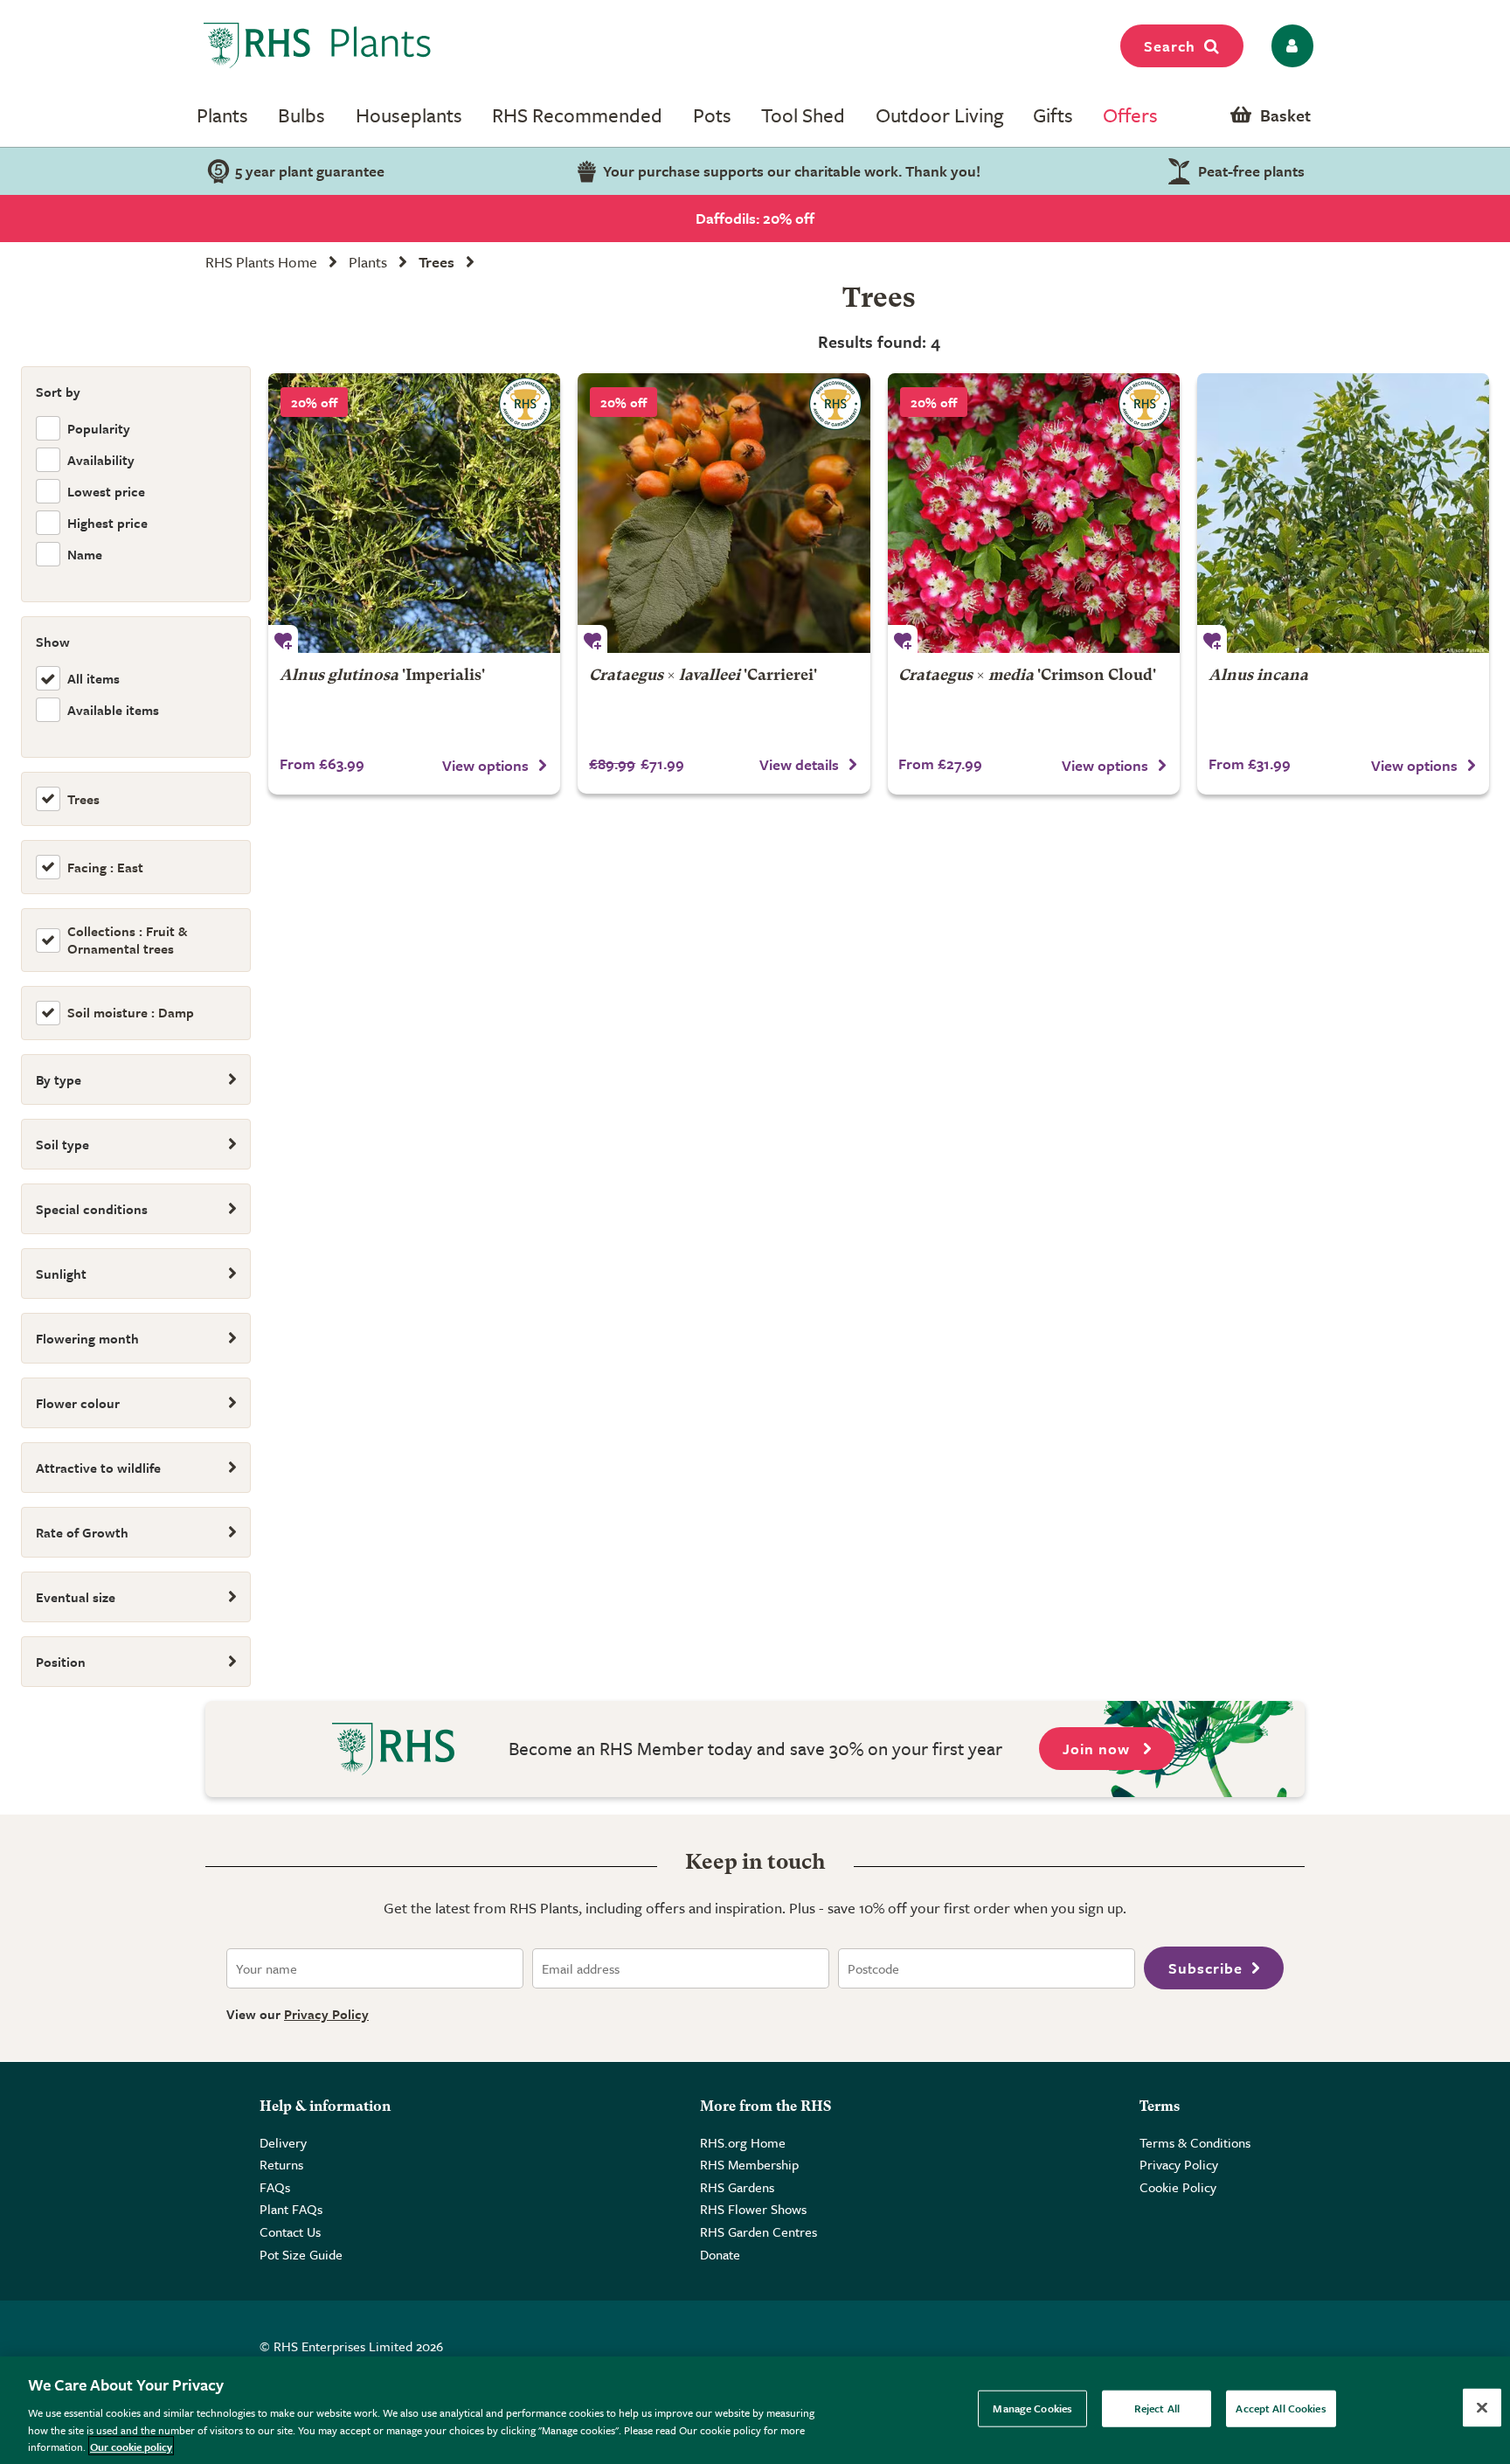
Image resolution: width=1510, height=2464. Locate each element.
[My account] (1289, 46)
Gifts (1053, 115)
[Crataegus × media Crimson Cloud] (1034, 513)
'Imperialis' (382, 676)
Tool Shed (803, 115)
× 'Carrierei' (703, 676)
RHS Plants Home (261, 262)
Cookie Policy (1178, 2187)
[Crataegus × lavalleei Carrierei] (724, 513)
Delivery (283, 2142)
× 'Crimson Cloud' (1027, 676)
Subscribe (1205, 1968)
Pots (712, 115)
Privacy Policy (326, 2014)
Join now (1098, 1749)
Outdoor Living (939, 115)
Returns (281, 2164)
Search (1170, 46)
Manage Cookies (1032, 2408)
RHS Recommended (577, 115)
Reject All (1157, 2408)
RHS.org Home (743, 2142)
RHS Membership (749, 2164)
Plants (222, 115)
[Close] (1482, 2408)
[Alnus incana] (1343, 513)
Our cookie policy (131, 2446)
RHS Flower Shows (753, 2209)
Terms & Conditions (1195, 2142)
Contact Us (290, 2231)
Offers (1130, 115)
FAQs (275, 2187)
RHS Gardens (737, 2187)
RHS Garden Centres (758, 2231)
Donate (720, 2254)
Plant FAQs (291, 2209)
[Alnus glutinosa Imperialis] (414, 513)
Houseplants (409, 115)
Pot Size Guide (301, 2254)
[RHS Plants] (318, 45)
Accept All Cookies (1281, 2408)
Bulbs (301, 115)
